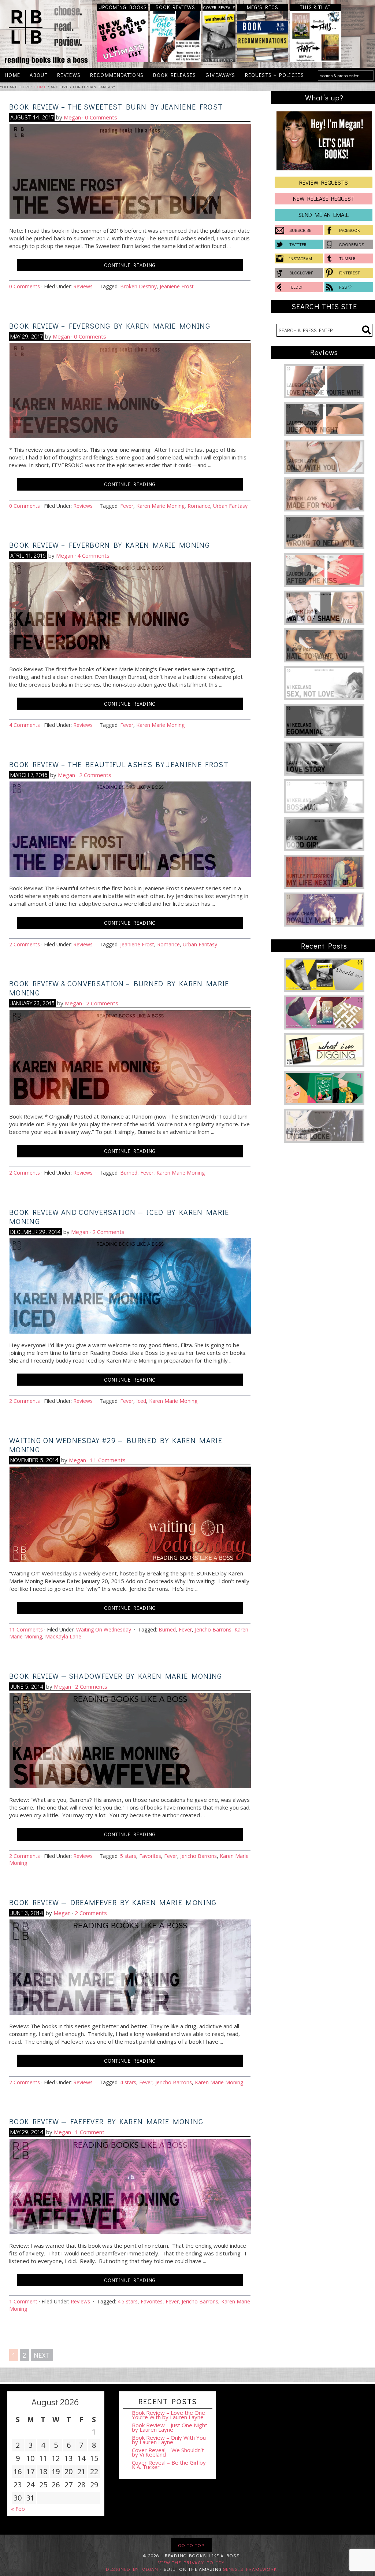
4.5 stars (128, 2301)
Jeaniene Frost (177, 286)
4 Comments (93, 555)
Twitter (298, 244)
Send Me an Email (324, 215)
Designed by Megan (132, 2569)
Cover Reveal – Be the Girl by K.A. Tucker (169, 2465)
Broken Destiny (138, 286)
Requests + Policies (272, 75)
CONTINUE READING (130, 265)
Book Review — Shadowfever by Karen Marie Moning (116, 1676)
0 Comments (101, 117)
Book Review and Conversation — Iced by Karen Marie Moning (119, 1217)
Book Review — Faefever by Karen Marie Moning (106, 2121)
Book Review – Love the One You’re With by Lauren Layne (168, 2415)
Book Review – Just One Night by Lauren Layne (170, 2427)
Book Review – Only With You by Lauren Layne (169, 2440)
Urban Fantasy (230, 506)
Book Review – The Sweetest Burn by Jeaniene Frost (116, 107)
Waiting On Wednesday (104, 1629)
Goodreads (352, 244)
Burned (129, 1173)
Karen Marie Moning (160, 506)
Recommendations (117, 75)
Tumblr (347, 258)
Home (12, 75)
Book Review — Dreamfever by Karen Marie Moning (113, 1902)
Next (42, 2355)
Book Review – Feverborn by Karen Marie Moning (109, 545)
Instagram (301, 258)
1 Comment (90, 2132)
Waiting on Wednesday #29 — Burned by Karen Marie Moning (116, 1445)
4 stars (128, 2082)
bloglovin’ (301, 273)
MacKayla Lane (63, 1636)
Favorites (150, 1856)
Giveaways (218, 75)
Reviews (66, 75)
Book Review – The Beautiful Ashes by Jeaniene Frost (119, 764)
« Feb (18, 2509)
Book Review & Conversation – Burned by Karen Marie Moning (119, 988)
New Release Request (324, 198)
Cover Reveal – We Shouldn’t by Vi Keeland (168, 2452)
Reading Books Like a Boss (45, 34)
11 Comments (108, 1460)
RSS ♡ (346, 287)
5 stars (128, 1856)
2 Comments (95, 775)
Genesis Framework (250, 2569)
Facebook (350, 230)
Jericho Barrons (213, 1629)
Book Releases (172, 75)
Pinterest (350, 273)
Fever (127, 506)
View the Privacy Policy (191, 2562)
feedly (296, 287)
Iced (141, 1401)
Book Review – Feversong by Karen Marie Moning (110, 326)
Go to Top (191, 2545)
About (36, 75)
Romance (199, 506)
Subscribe (300, 230)
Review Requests (324, 182)
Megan (72, 117)
